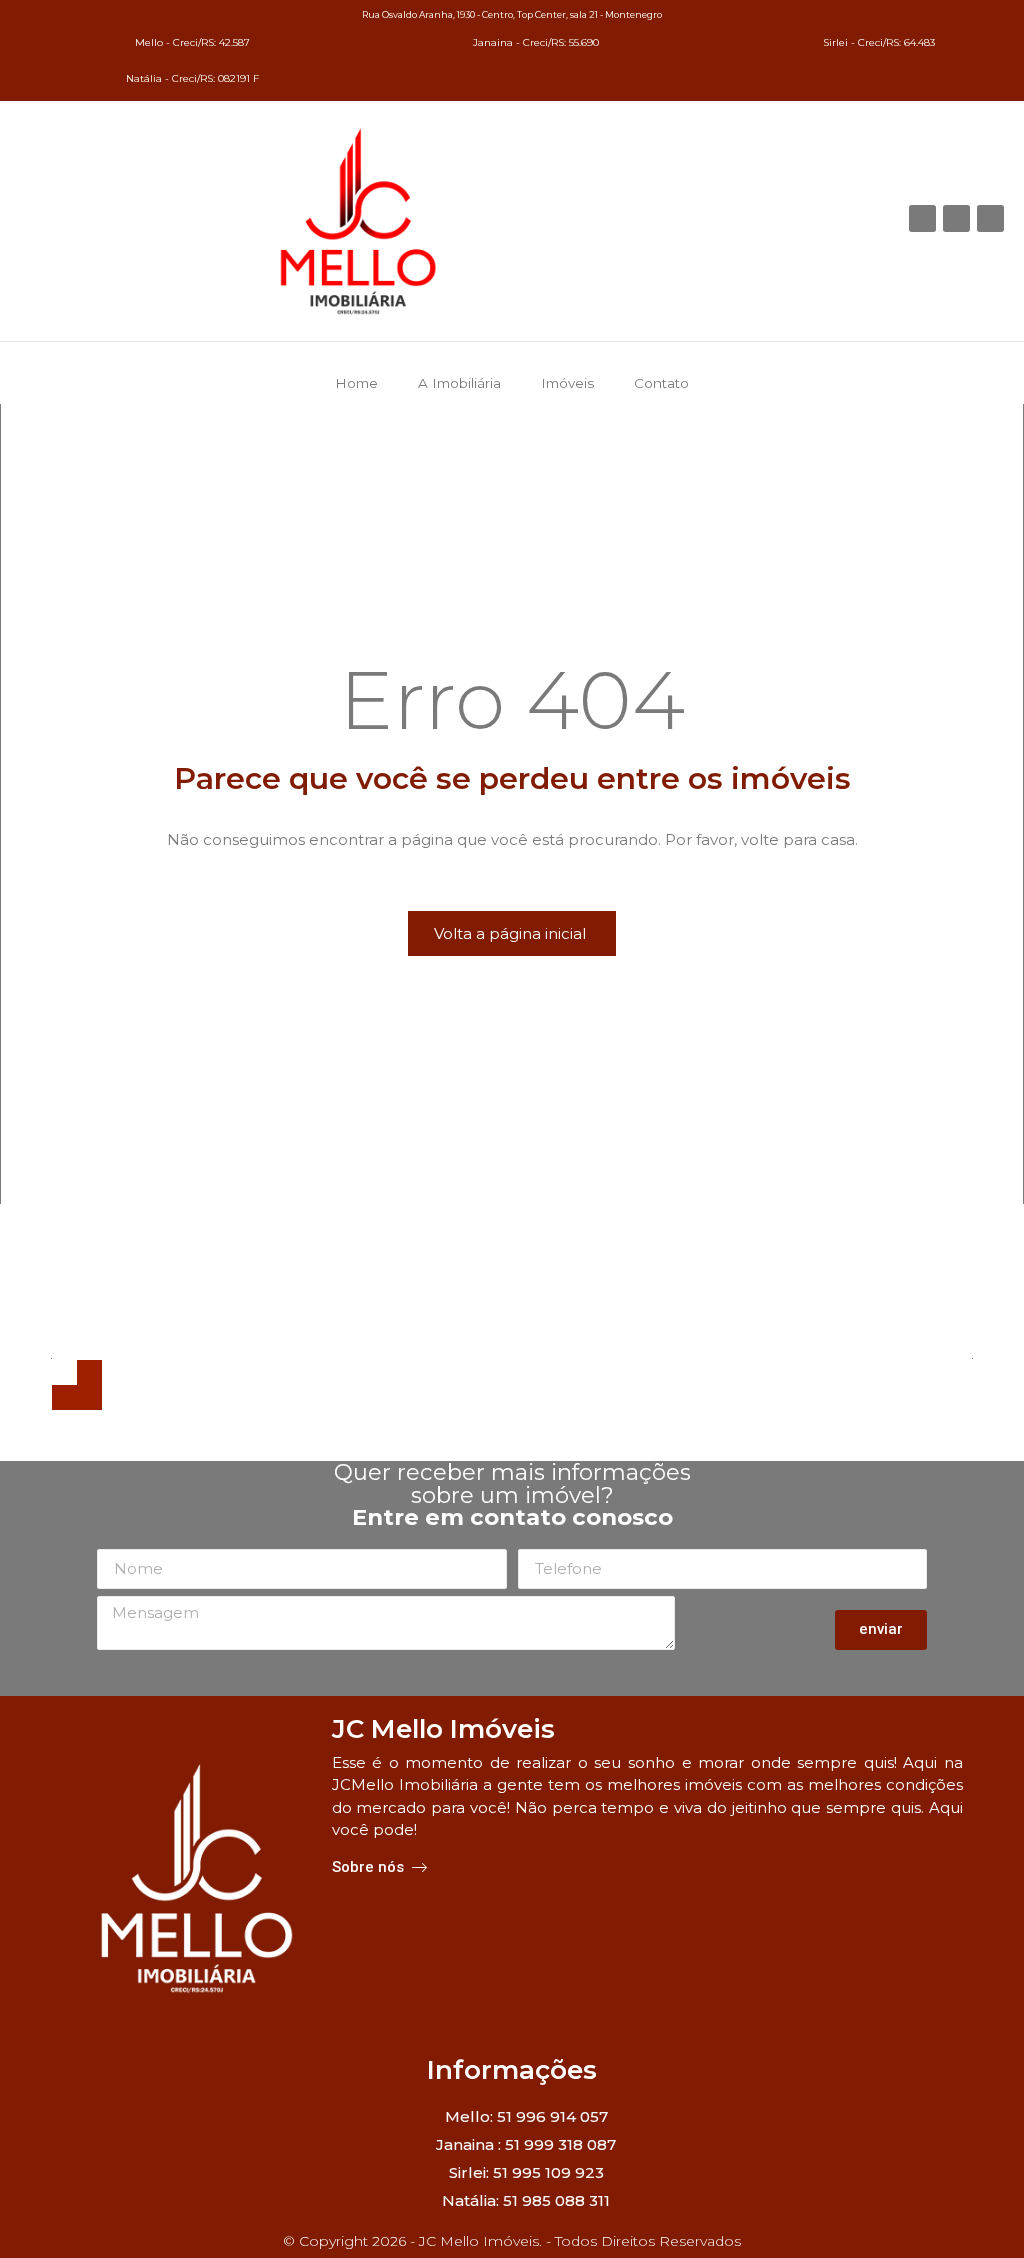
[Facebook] (922, 218)
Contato (661, 383)
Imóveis (567, 383)
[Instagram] (990, 218)
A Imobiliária (459, 383)
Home (356, 383)
